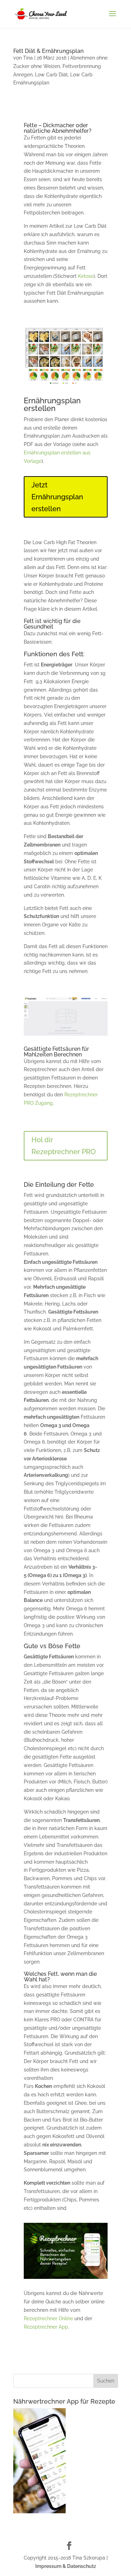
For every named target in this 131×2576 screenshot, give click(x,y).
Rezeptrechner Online (48, 2318)
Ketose (86, 276)
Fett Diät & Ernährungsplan (48, 51)
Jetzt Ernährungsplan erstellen (57, 497)
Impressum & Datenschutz (66, 2566)
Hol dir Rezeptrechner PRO (64, 1146)
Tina (28, 58)
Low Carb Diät (51, 75)
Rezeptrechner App (46, 2327)
